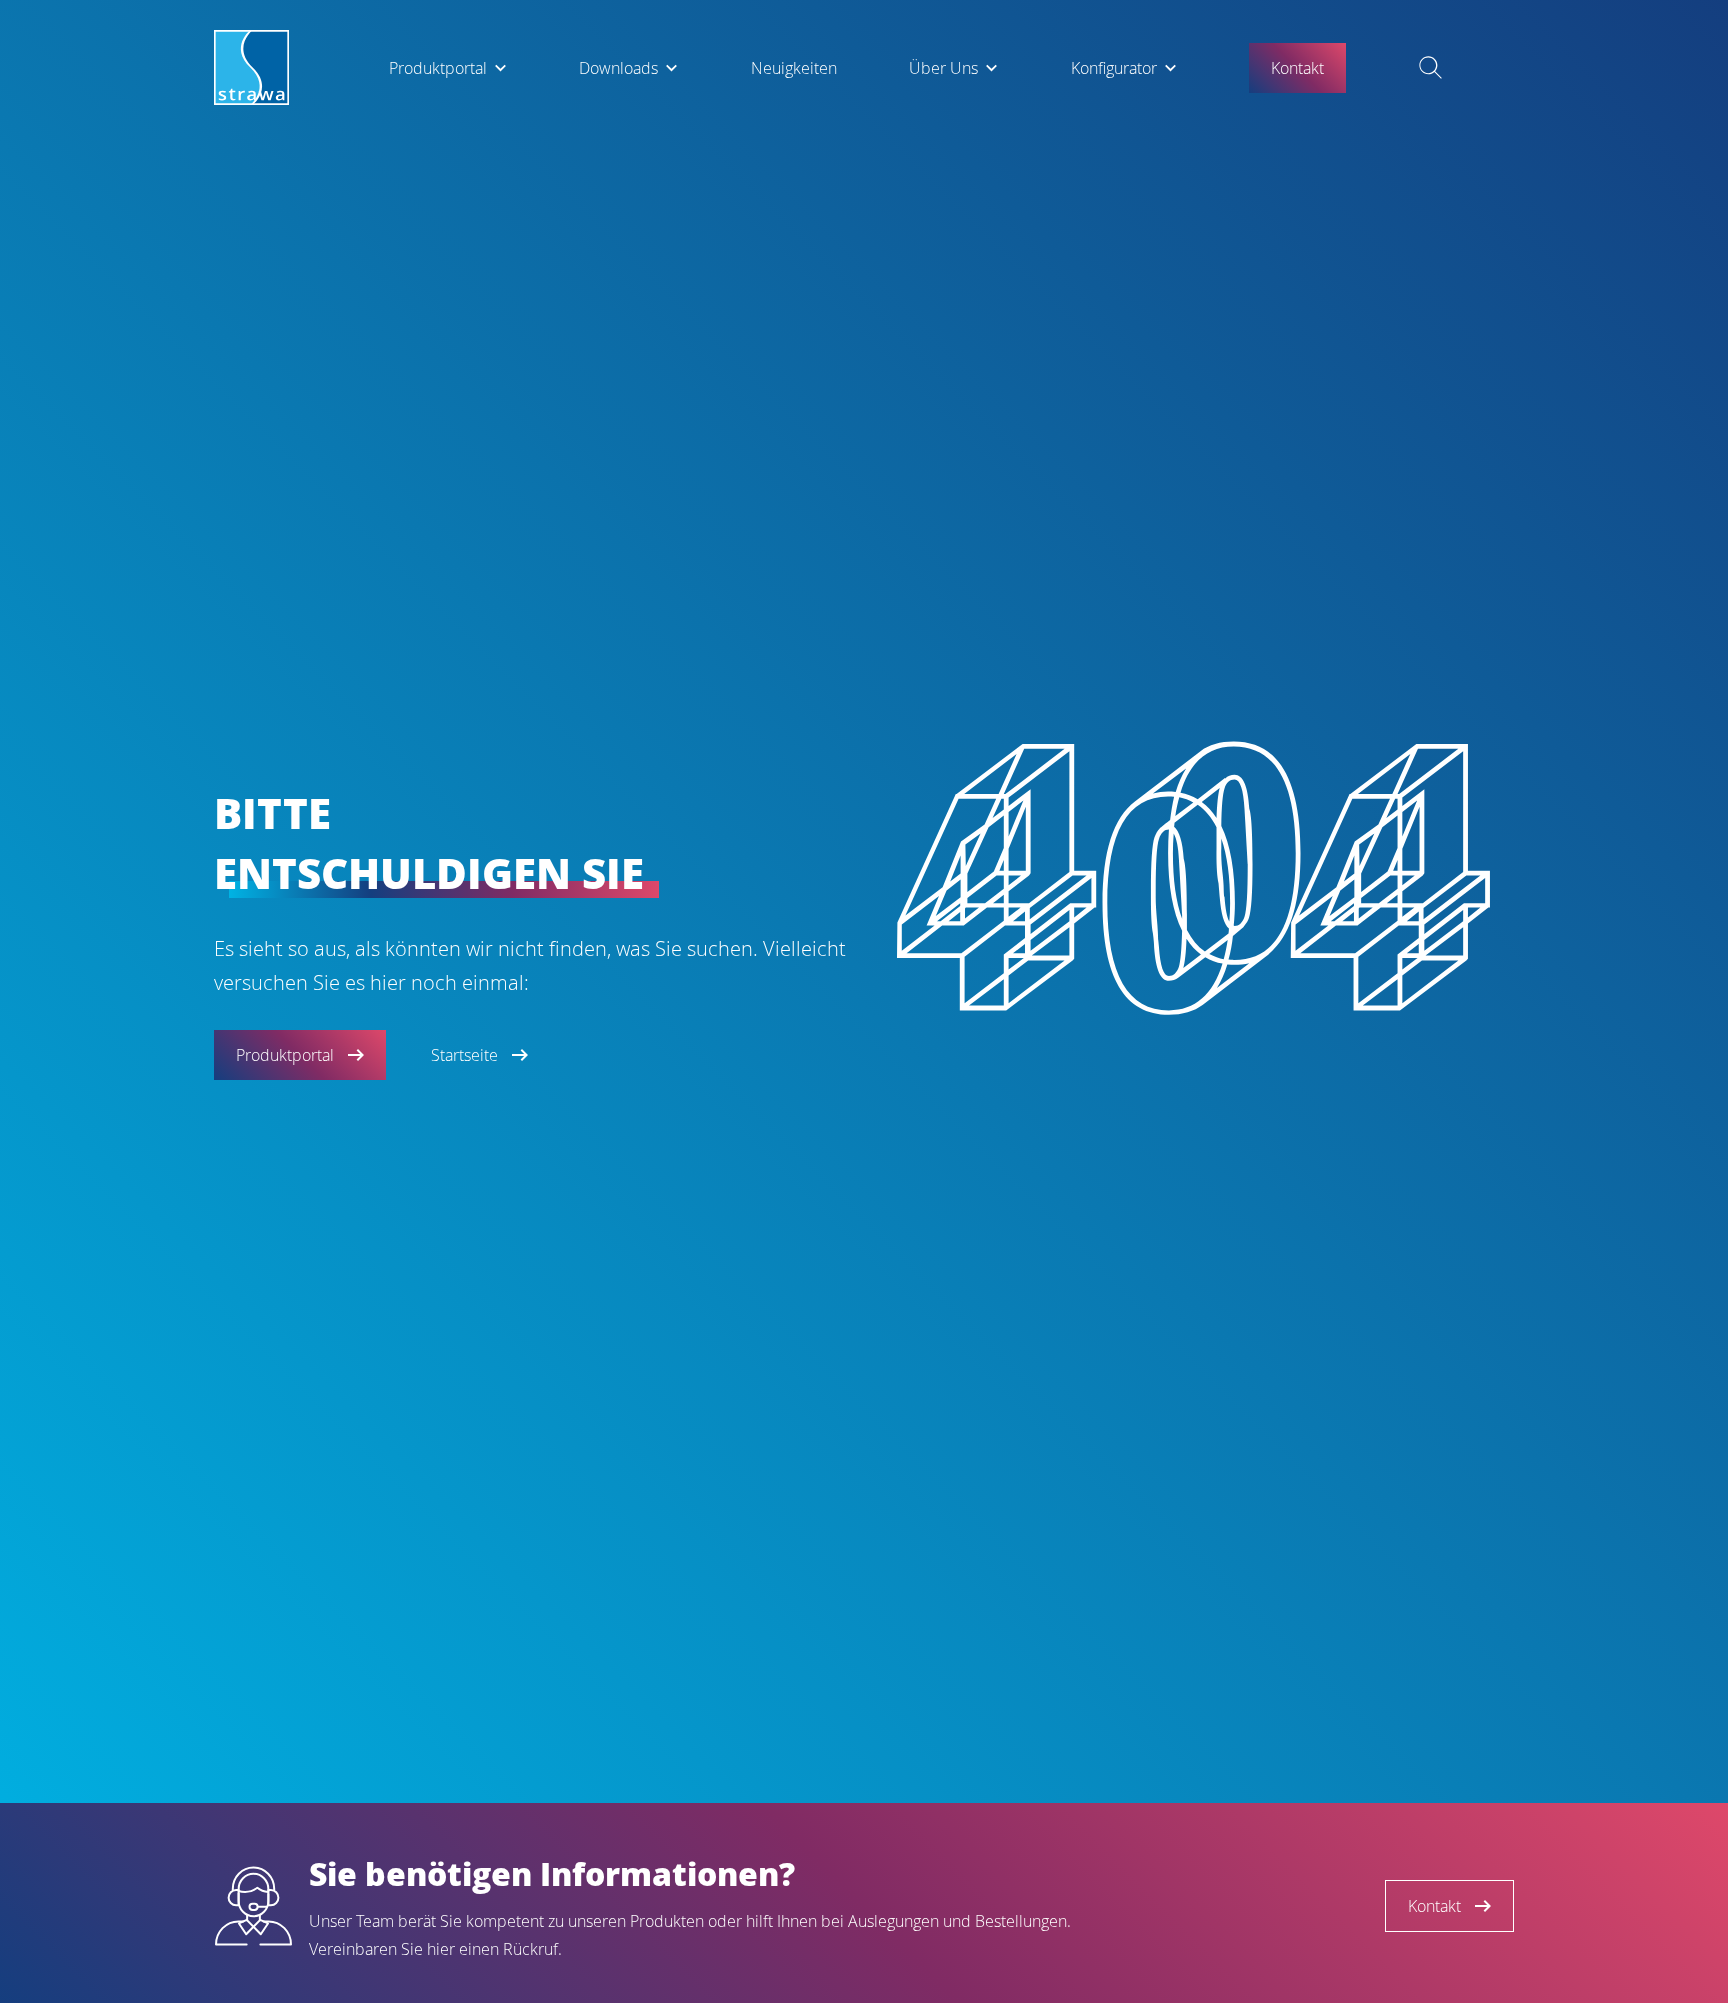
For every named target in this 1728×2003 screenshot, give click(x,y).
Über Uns (943, 68)
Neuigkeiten (794, 68)
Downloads (618, 68)
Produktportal (438, 68)
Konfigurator (1114, 68)
